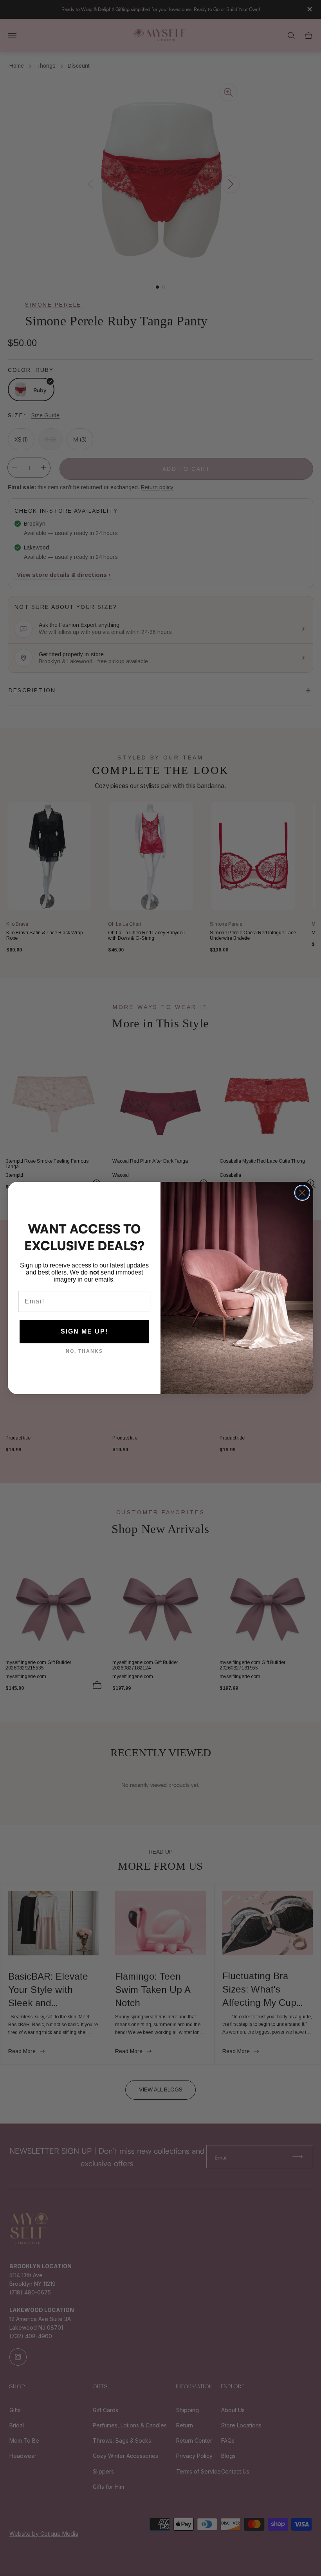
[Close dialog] (302, 1193)
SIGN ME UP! (84, 1331)
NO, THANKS (84, 1351)
